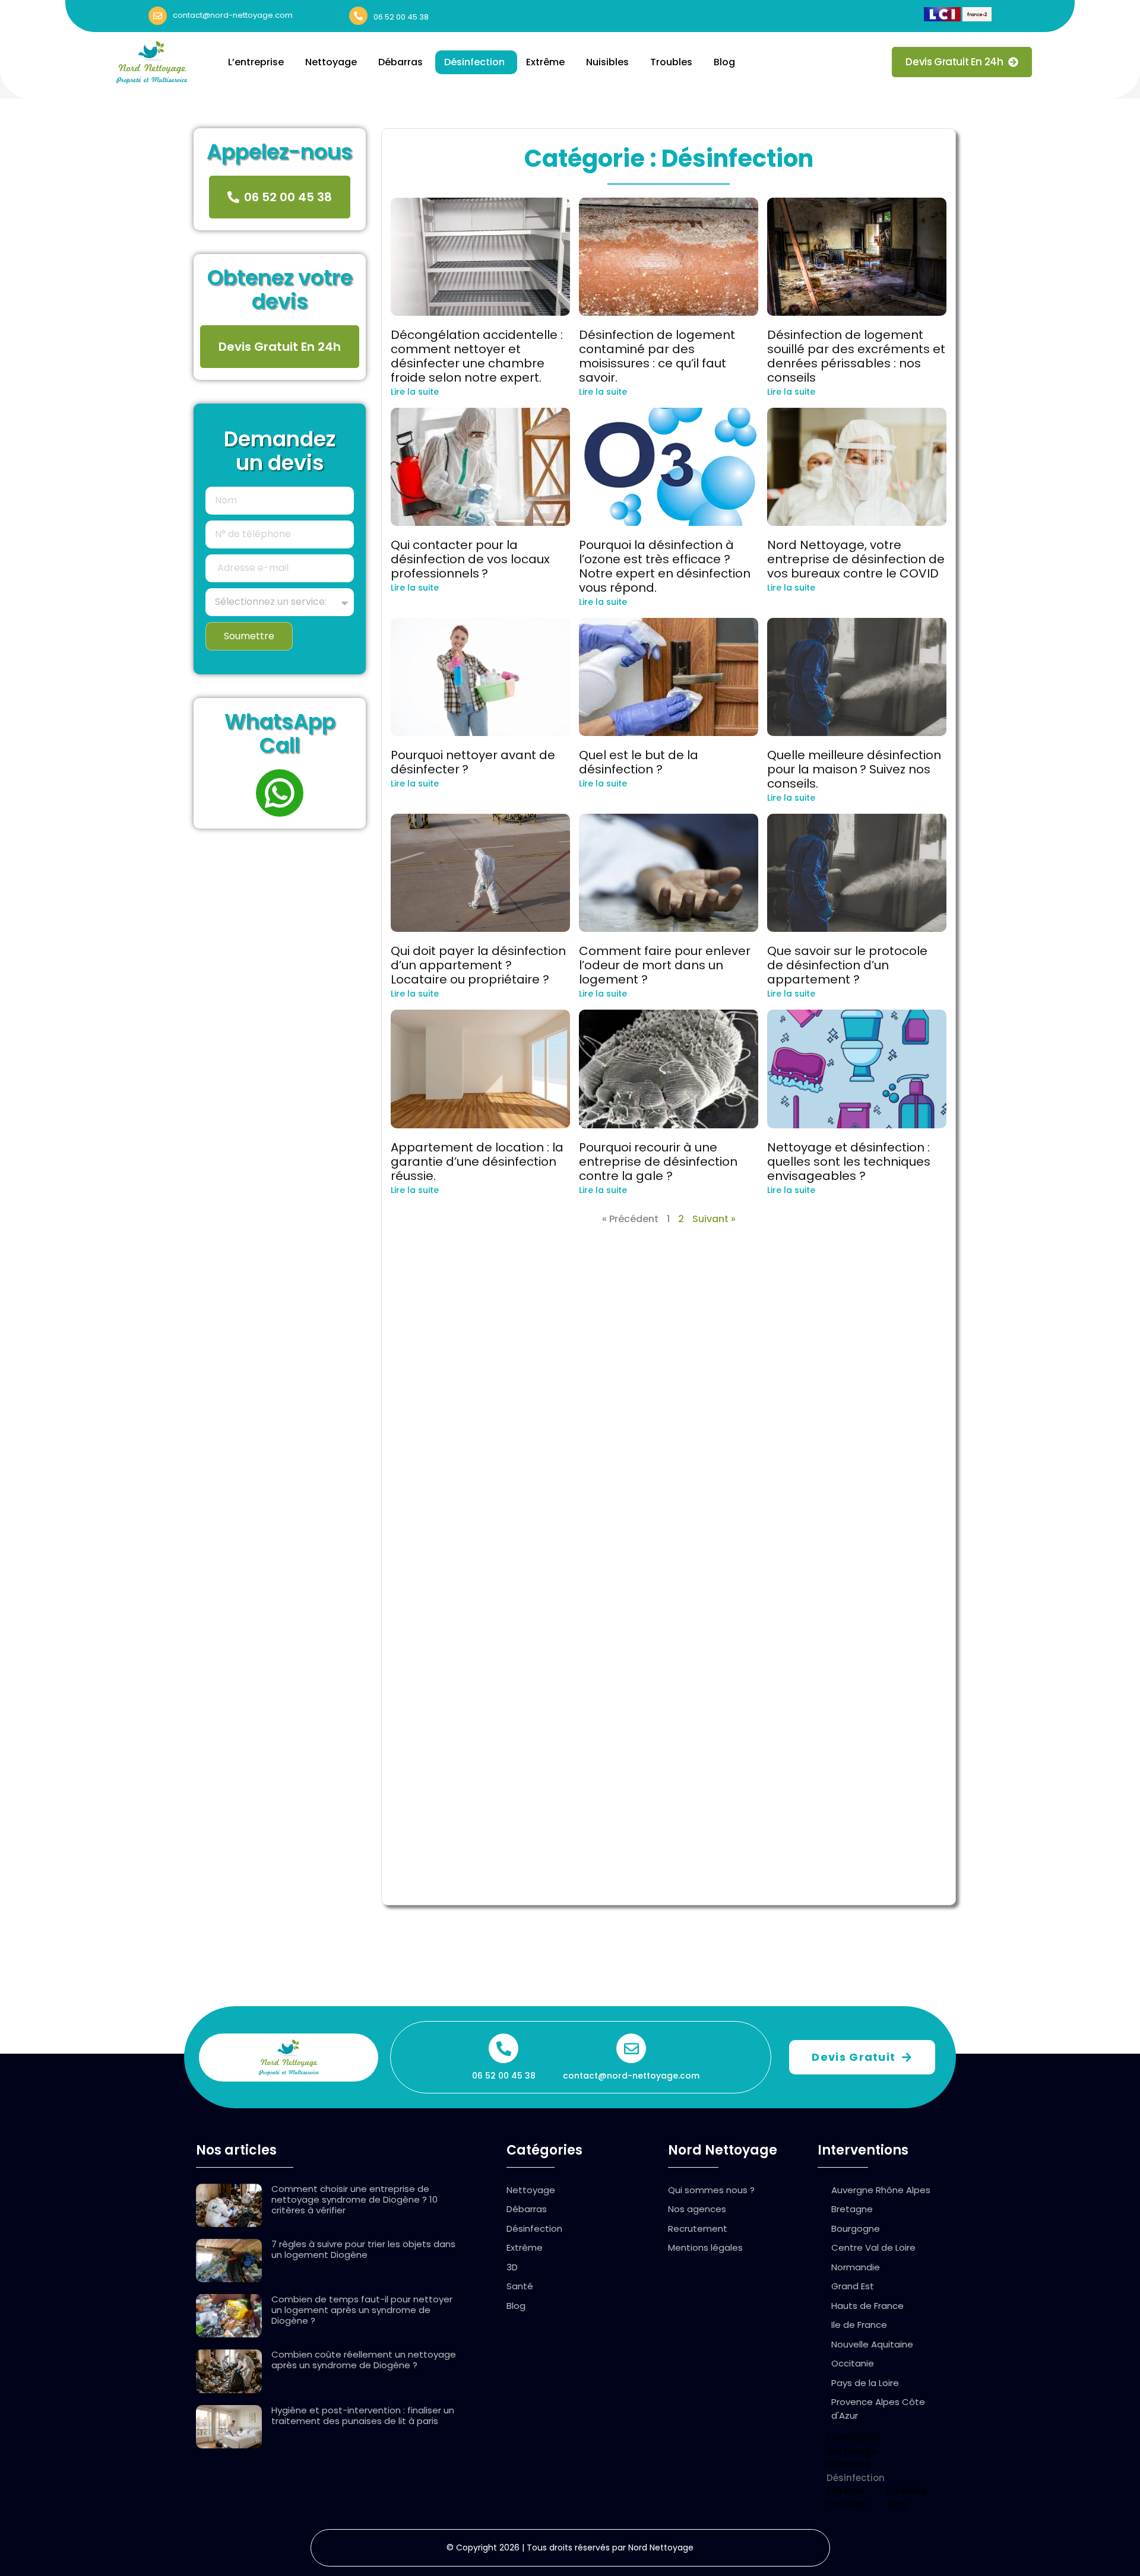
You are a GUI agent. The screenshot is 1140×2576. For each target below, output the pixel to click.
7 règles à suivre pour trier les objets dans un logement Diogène (363, 2249)
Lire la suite (415, 392)
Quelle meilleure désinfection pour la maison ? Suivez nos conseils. (854, 769)
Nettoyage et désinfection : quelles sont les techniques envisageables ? (849, 1162)
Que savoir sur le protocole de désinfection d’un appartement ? (847, 965)
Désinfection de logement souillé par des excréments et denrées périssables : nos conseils (856, 356)
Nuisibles (607, 62)
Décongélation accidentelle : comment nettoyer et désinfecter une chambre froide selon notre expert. (477, 356)
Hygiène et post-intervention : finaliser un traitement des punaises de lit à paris (363, 2415)
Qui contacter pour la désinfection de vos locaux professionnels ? (470, 559)
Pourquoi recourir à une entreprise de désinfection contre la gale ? (658, 1162)
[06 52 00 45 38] (358, 16)
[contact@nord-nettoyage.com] (158, 16)
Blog (724, 62)
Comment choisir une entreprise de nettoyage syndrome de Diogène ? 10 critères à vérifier (354, 2199)
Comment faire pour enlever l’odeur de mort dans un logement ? (665, 965)
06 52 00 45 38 (401, 17)
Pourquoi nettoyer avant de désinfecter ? (473, 762)
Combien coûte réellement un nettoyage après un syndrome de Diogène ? (364, 2360)
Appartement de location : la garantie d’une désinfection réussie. (477, 1162)
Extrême (545, 62)
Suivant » (714, 1219)
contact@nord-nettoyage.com (233, 15)
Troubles (671, 62)
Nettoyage (331, 62)
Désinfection (474, 62)
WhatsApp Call (280, 733)
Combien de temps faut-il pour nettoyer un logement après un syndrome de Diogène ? (362, 2310)
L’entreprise (256, 62)
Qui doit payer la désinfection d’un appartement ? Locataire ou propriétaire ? (478, 965)
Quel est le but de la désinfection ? (639, 762)
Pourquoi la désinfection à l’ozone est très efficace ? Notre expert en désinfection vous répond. (665, 566)
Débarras (400, 62)
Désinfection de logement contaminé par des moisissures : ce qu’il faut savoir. (657, 356)
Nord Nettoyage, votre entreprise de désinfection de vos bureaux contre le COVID (856, 559)
